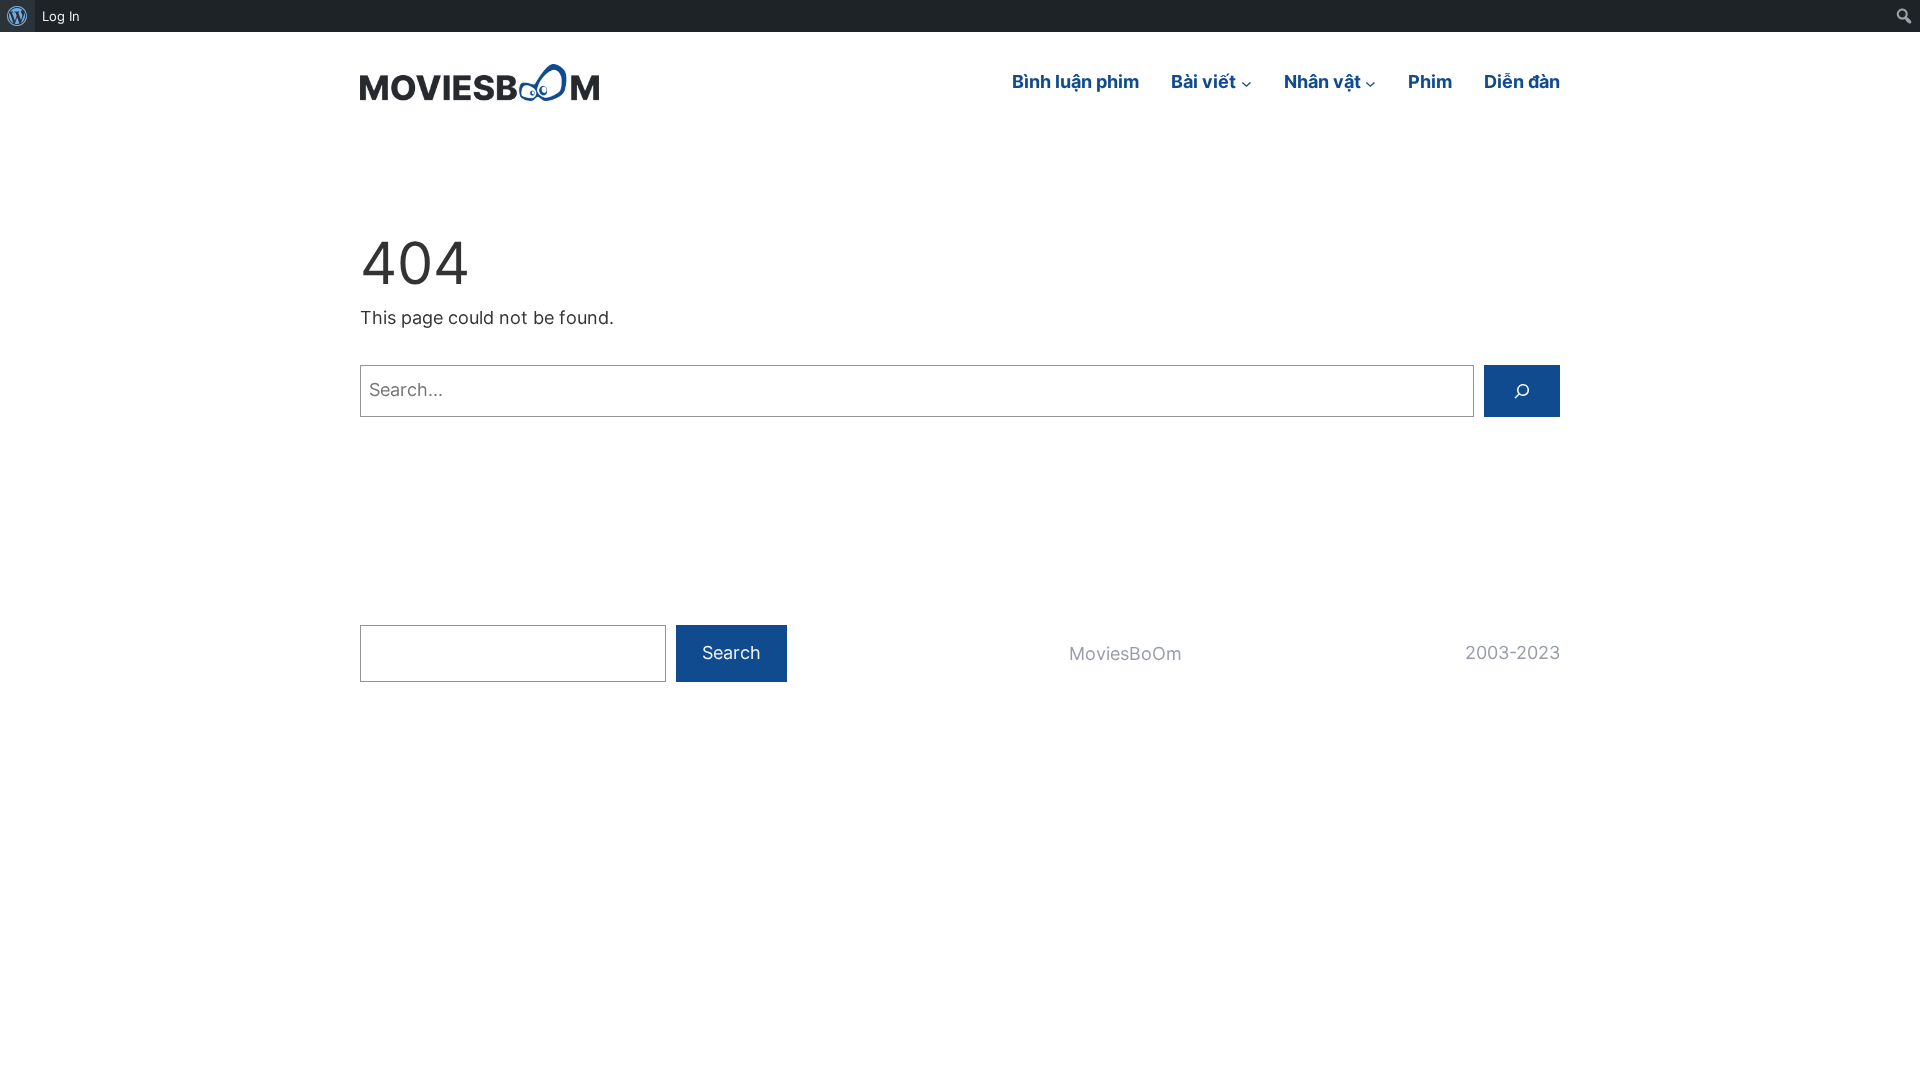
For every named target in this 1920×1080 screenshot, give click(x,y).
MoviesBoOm (1125, 653)
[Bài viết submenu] (1246, 82)
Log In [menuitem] (61, 16)
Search (731, 652)
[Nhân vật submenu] (1370, 82)
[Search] (1522, 391)
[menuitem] (17, 16)
